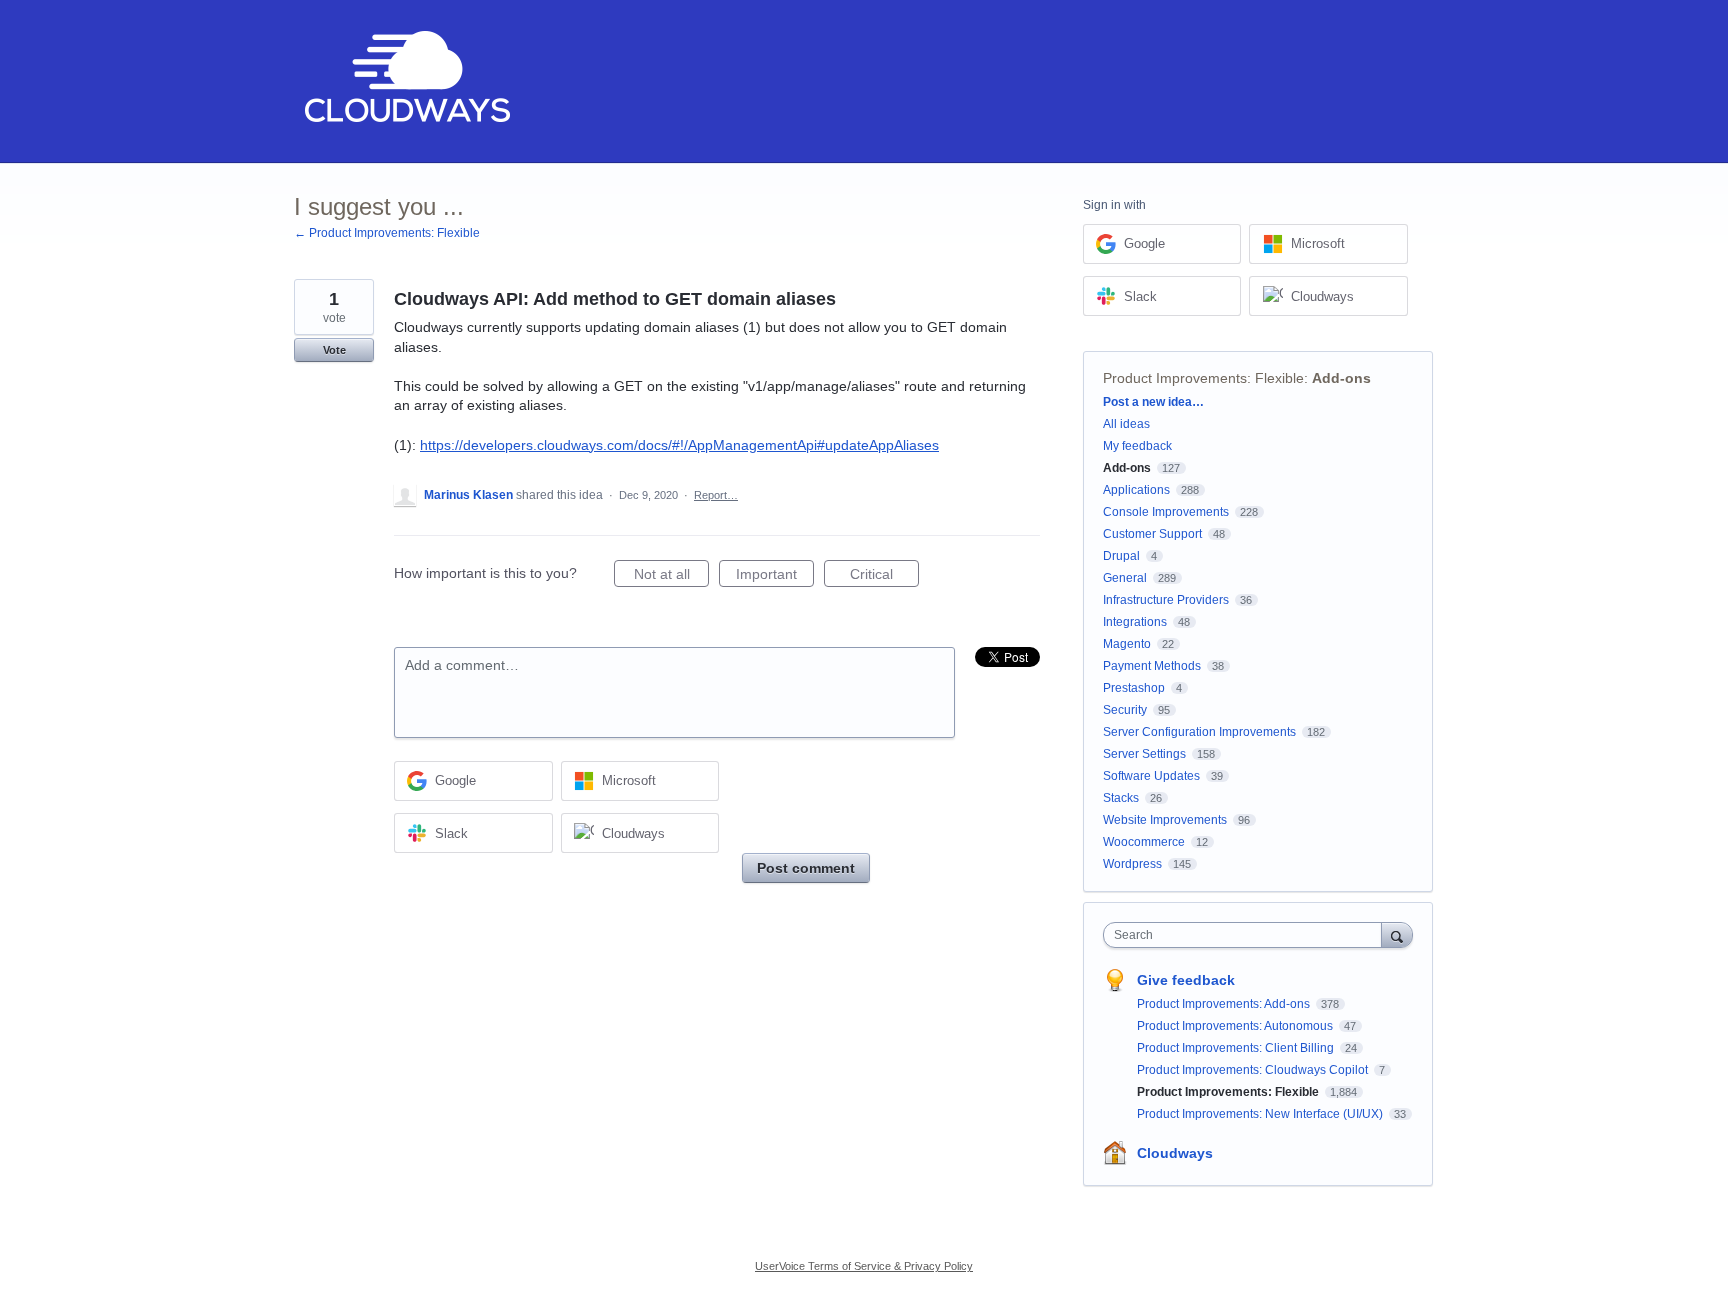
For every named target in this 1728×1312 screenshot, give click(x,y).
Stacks (1121, 798)
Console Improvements (1166, 512)
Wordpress (1132, 864)
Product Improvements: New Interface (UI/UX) (1261, 1114)
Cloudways (1175, 1153)
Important (775, 576)
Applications (1136, 490)
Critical (884, 576)
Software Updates (1151, 776)
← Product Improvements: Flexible (387, 233)
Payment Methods (1152, 666)
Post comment (806, 868)
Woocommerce (1144, 842)
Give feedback (1186, 980)
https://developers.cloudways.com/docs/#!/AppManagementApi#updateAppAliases (679, 445)
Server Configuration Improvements (1199, 732)
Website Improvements (1165, 820)
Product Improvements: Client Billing (1237, 1048)
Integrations (1135, 622)
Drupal (1121, 556)
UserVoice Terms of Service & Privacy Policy (864, 1266)
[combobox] (1247, 935)
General (1125, 578)
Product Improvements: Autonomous (1236, 1026)
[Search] (1397, 934)
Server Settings (1144, 754)
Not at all (671, 576)
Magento (1127, 644)
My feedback (1137, 446)
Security (1125, 710)
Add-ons (1341, 378)
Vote (334, 350)
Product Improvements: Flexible (1203, 378)
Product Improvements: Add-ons (1225, 1004)
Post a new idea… (1153, 402)
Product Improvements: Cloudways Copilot (1254, 1070)
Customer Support (1152, 534)
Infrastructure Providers (1166, 600)
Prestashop (1134, 688)
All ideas (1126, 424)
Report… (716, 495)
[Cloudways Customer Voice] (405, 81)
